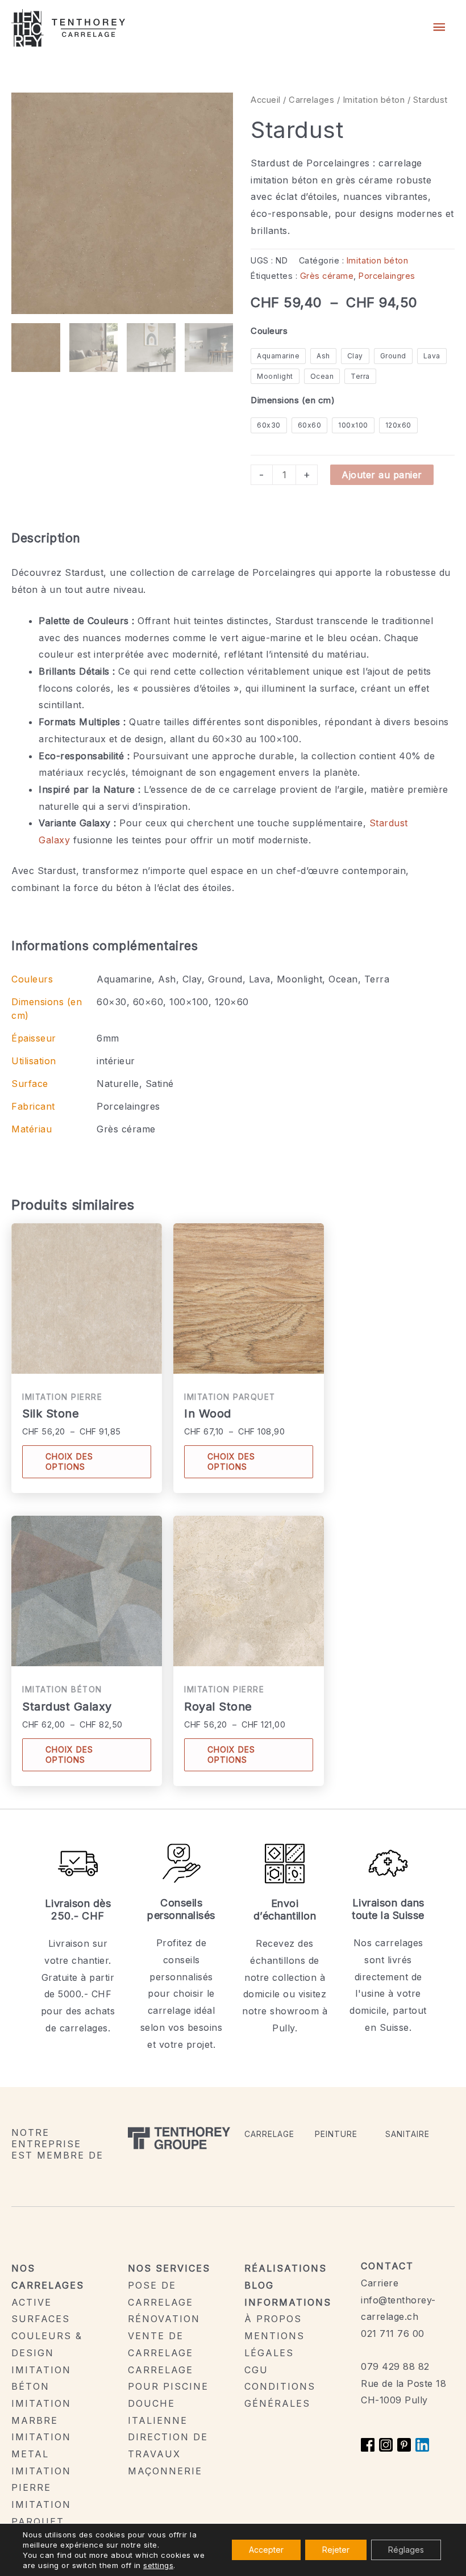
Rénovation (164, 2319)
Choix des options (69, 1461)
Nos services (169, 2268)
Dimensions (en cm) (293, 400)
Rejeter (336, 2550)
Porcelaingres (387, 276)
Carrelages (311, 100)
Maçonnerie (165, 2471)
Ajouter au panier (382, 475)
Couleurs (269, 331)
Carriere (380, 2283)
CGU (256, 2370)
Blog (259, 2285)
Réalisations (286, 2268)
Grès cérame (327, 276)
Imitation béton (374, 100)
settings (158, 2565)
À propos (273, 2319)
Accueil (266, 100)
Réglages (406, 2550)
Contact (387, 2266)
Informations (288, 2302)
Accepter (266, 2550)
